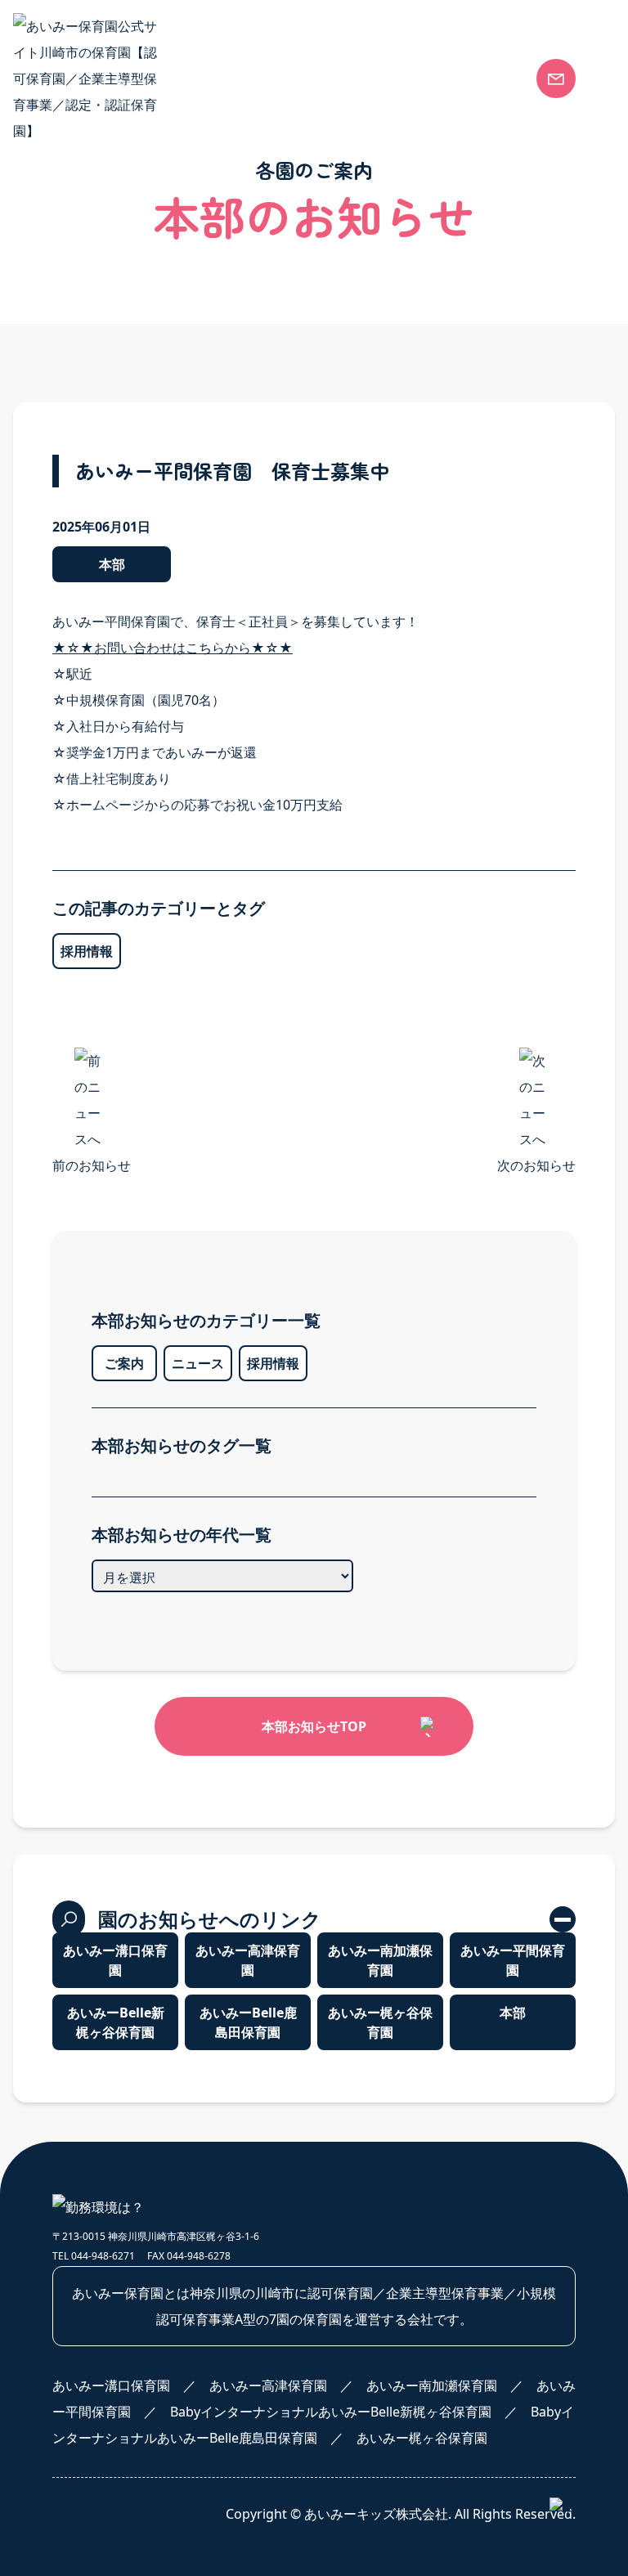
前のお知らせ (92, 1165)
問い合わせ (390, 615)
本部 (109, 902)
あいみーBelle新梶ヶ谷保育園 (116, 2022)
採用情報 (273, 1363)
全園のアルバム (141, 473)
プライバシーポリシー (431, 662)
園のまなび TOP (143, 217)
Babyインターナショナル (170, 282)
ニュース (198, 1363)
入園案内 (382, 569)
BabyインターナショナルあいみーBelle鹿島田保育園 (449, 428)
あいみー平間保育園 (408, 348)
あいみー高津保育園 (408, 282)
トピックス (128, 505)
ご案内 (124, 1363)
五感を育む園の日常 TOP (169, 407)
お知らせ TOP (137, 617)
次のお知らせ (536, 1165)
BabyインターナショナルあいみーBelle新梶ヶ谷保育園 (449, 384)
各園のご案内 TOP (403, 217)
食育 (109, 249)
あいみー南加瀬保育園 (415, 315)
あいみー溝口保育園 (408, 249)
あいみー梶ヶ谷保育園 (415, 469)
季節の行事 (128, 440)
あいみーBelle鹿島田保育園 (248, 2022)
